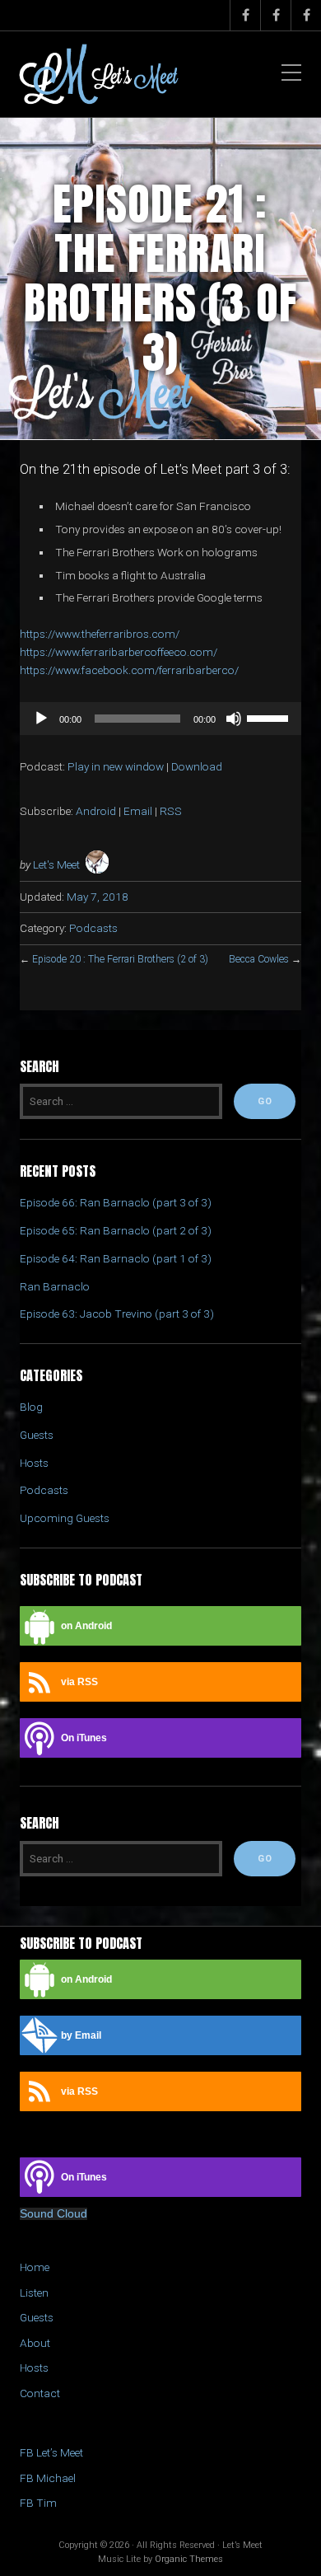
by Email (81, 2035)
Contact (40, 2393)
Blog (31, 1407)
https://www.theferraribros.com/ (100, 634)
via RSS (79, 1682)
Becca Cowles (259, 959)
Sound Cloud (53, 2214)
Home (35, 2267)
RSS (171, 811)
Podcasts (93, 928)
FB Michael (48, 2478)
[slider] (270, 717)
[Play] (41, 719)
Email (138, 811)
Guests (37, 1435)
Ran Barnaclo (55, 1286)
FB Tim (38, 2503)
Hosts (34, 1463)
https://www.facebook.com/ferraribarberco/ (129, 670)
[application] (160, 719)
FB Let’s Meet (51, 2452)
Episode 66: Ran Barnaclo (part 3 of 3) (116, 1202)
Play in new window (116, 766)
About (35, 2343)
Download (197, 766)
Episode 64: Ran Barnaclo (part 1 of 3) (116, 1258)
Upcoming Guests (65, 1518)
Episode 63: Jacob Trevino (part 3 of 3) (117, 1314)
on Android (86, 1626)
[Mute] (234, 719)
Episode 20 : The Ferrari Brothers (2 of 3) (120, 959)
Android (96, 811)
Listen (34, 2293)
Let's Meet (56, 864)
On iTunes (84, 1738)
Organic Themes (189, 2559)
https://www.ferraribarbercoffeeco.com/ (119, 652)
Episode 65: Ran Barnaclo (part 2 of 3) (116, 1230)
